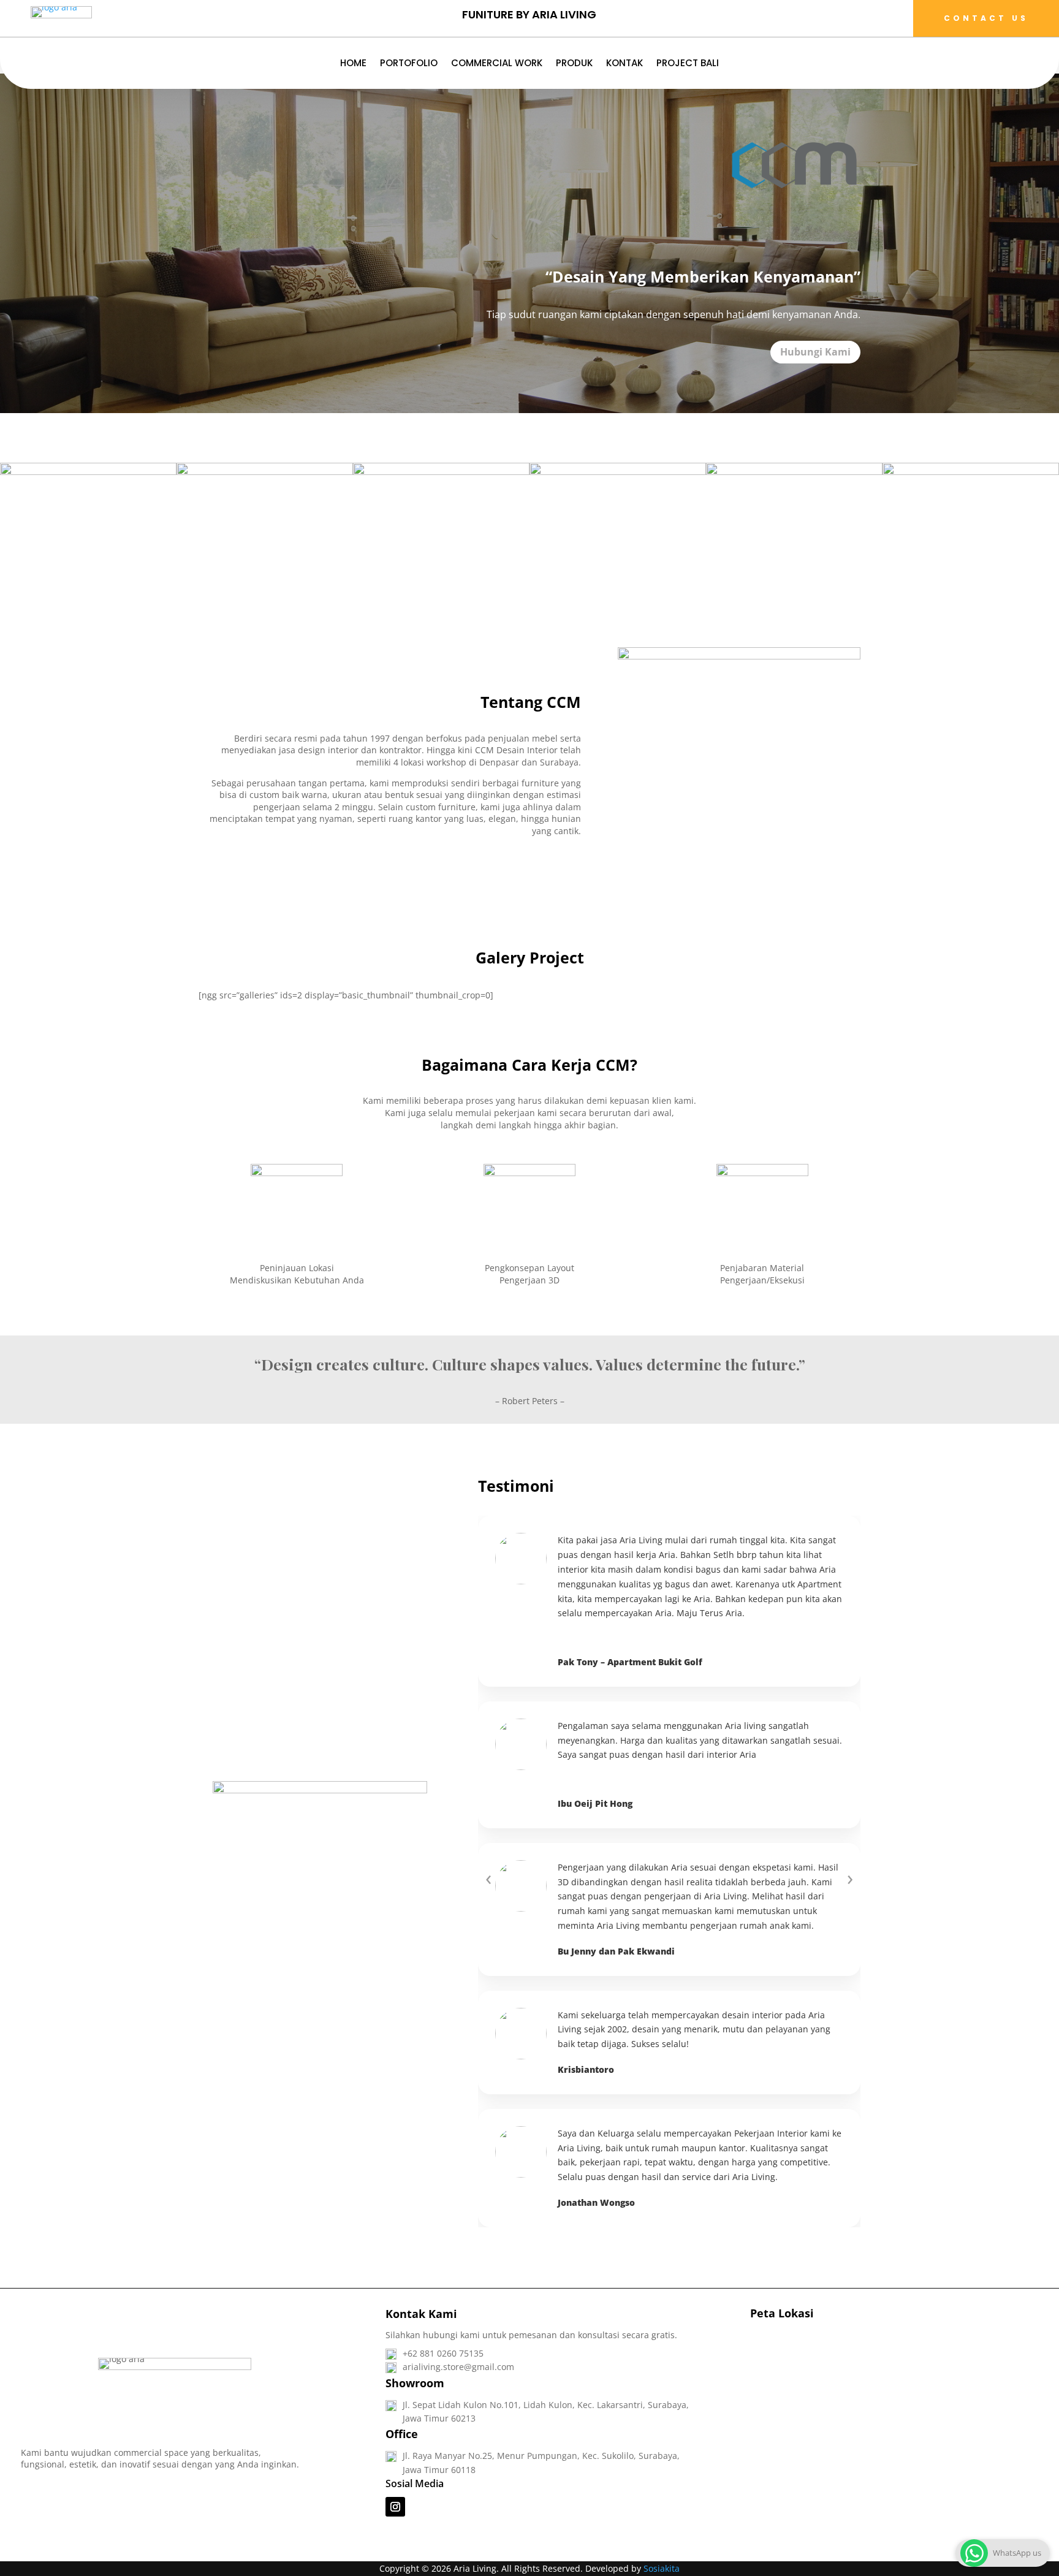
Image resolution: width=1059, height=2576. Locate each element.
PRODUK (574, 64)
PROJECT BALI (688, 64)
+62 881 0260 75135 (443, 2353)
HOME (353, 64)
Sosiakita (662, 2568)
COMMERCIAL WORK (497, 64)
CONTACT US (986, 18)
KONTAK (624, 64)
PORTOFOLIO (409, 64)
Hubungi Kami (815, 352)
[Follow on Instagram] (395, 2507)
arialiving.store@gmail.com (458, 2367)
